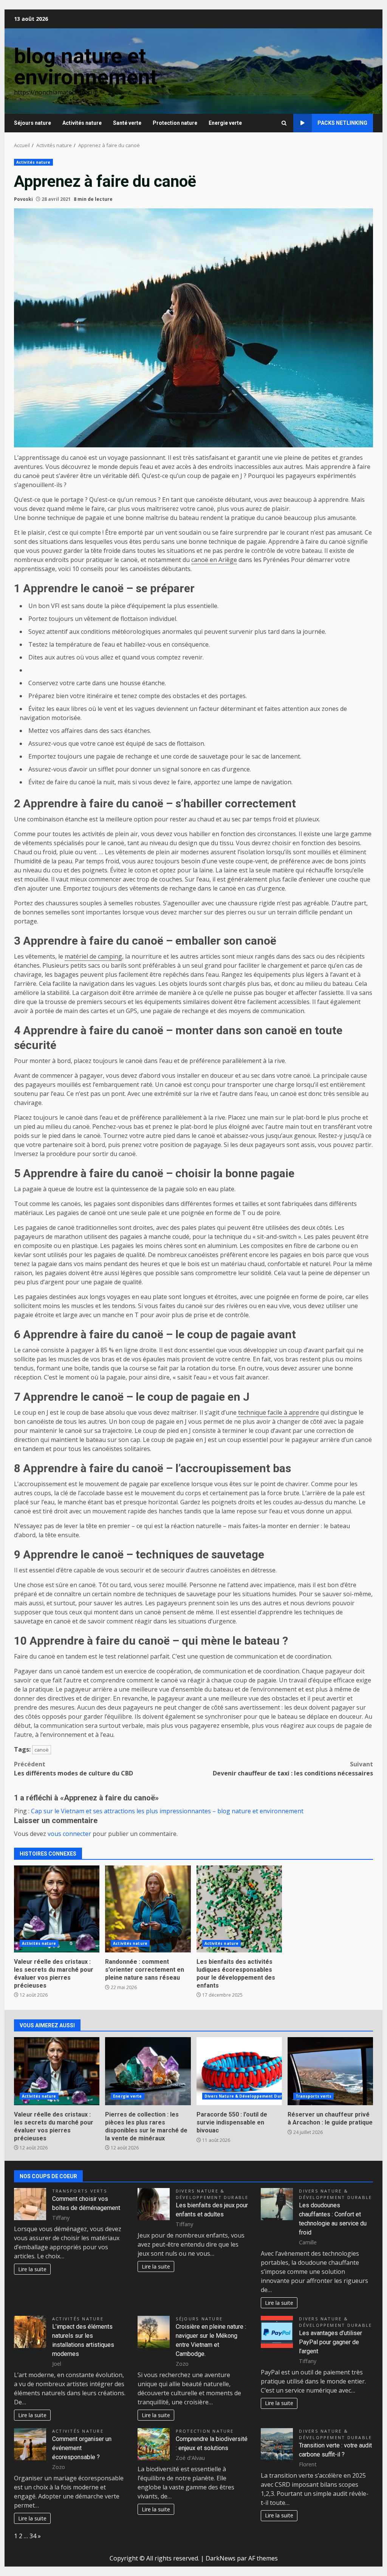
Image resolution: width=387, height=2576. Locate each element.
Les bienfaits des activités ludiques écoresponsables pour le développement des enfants (239, 1909)
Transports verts (314, 2096)
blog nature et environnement (86, 67)
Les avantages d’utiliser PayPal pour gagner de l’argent (330, 2342)
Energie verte (225, 123)
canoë (42, 1750)
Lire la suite (32, 2269)
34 (33, 2536)
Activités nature (82, 123)
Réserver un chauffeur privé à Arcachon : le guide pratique (330, 2071)
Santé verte (127, 123)
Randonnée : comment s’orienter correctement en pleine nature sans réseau (148, 1909)
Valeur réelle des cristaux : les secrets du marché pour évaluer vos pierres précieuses (57, 1909)
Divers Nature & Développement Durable (248, 2096)
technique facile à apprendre (278, 1412)
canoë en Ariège (214, 560)
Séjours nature (33, 123)
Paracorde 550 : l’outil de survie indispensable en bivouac (239, 2071)
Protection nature (175, 123)
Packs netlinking (342, 123)
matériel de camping (93, 956)
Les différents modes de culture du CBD (74, 1769)
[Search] (284, 123)
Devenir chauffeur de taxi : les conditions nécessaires (293, 1769)
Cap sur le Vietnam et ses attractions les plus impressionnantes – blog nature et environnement (167, 1811)
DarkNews (221, 2558)
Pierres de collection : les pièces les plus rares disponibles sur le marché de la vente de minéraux (148, 2071)
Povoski (23, 199)
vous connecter (69, 1834)
